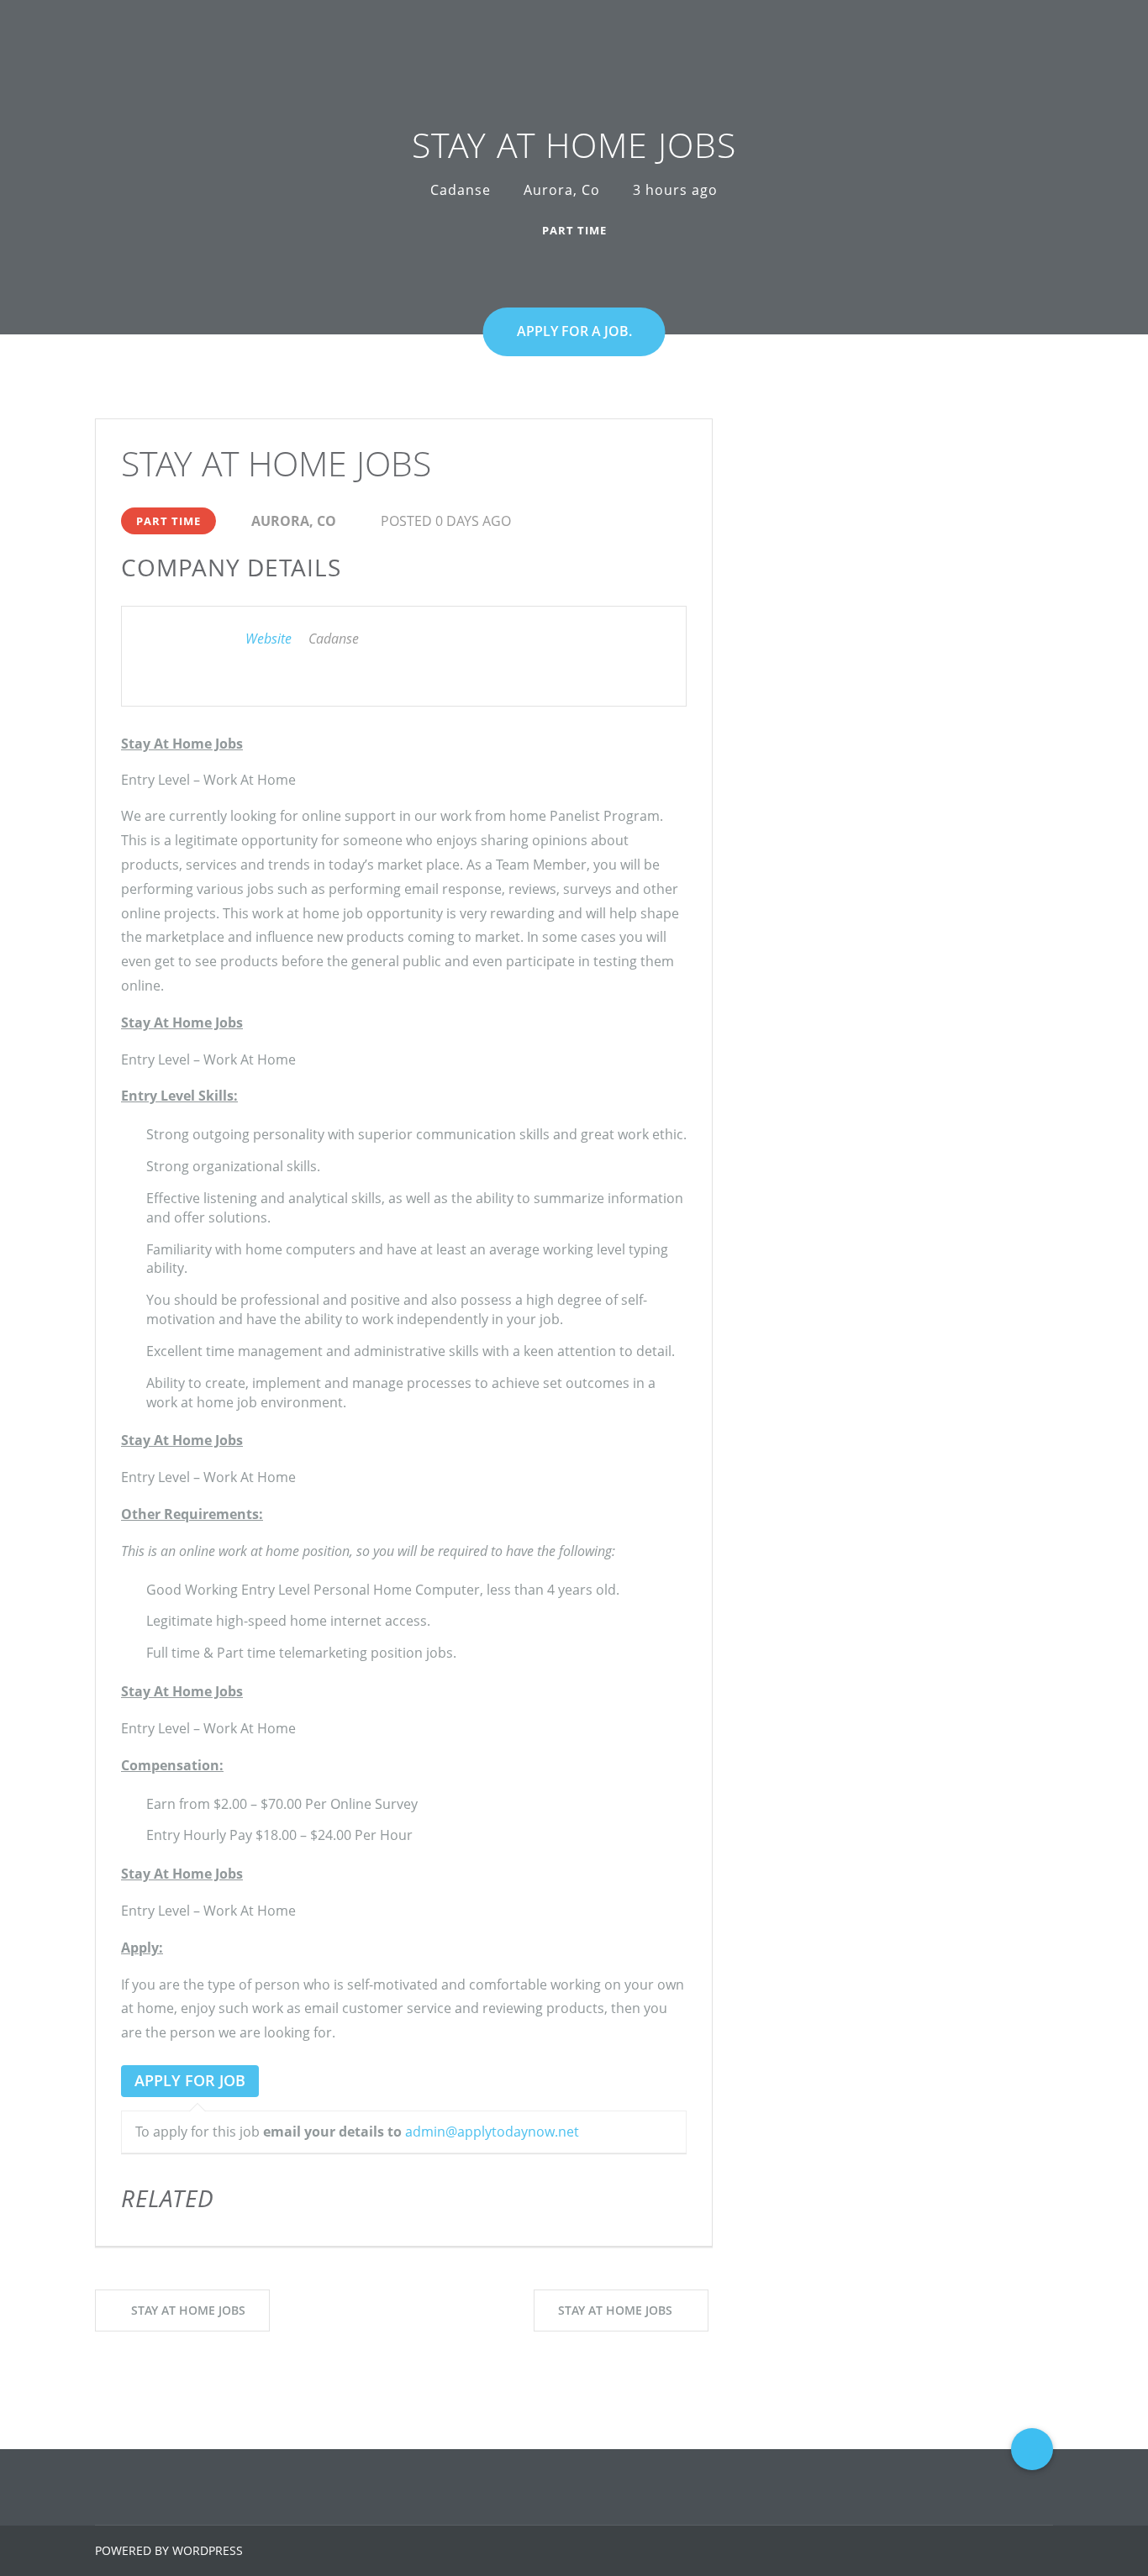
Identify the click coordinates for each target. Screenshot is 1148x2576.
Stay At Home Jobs (188, 2310)
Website (269, 639)
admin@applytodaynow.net (492, 2132)
